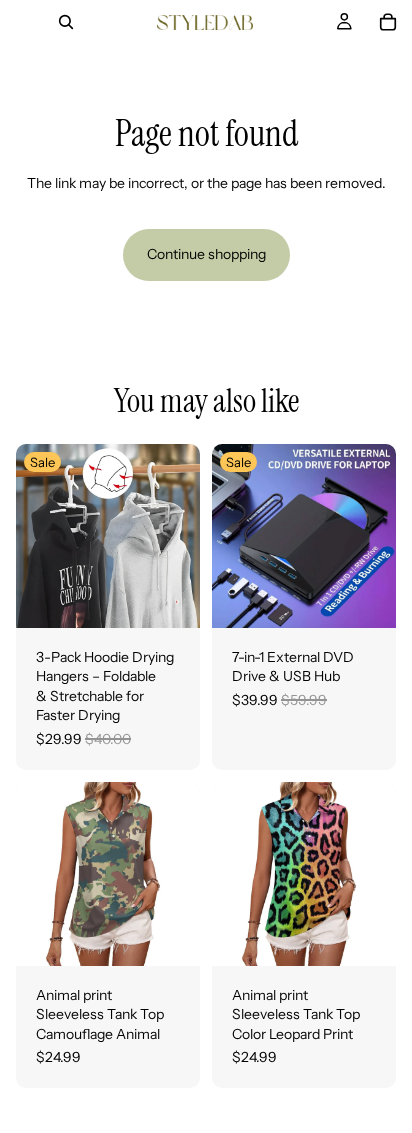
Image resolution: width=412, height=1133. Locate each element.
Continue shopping (206, 254)
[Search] (66, 22)
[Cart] (388, 22)
